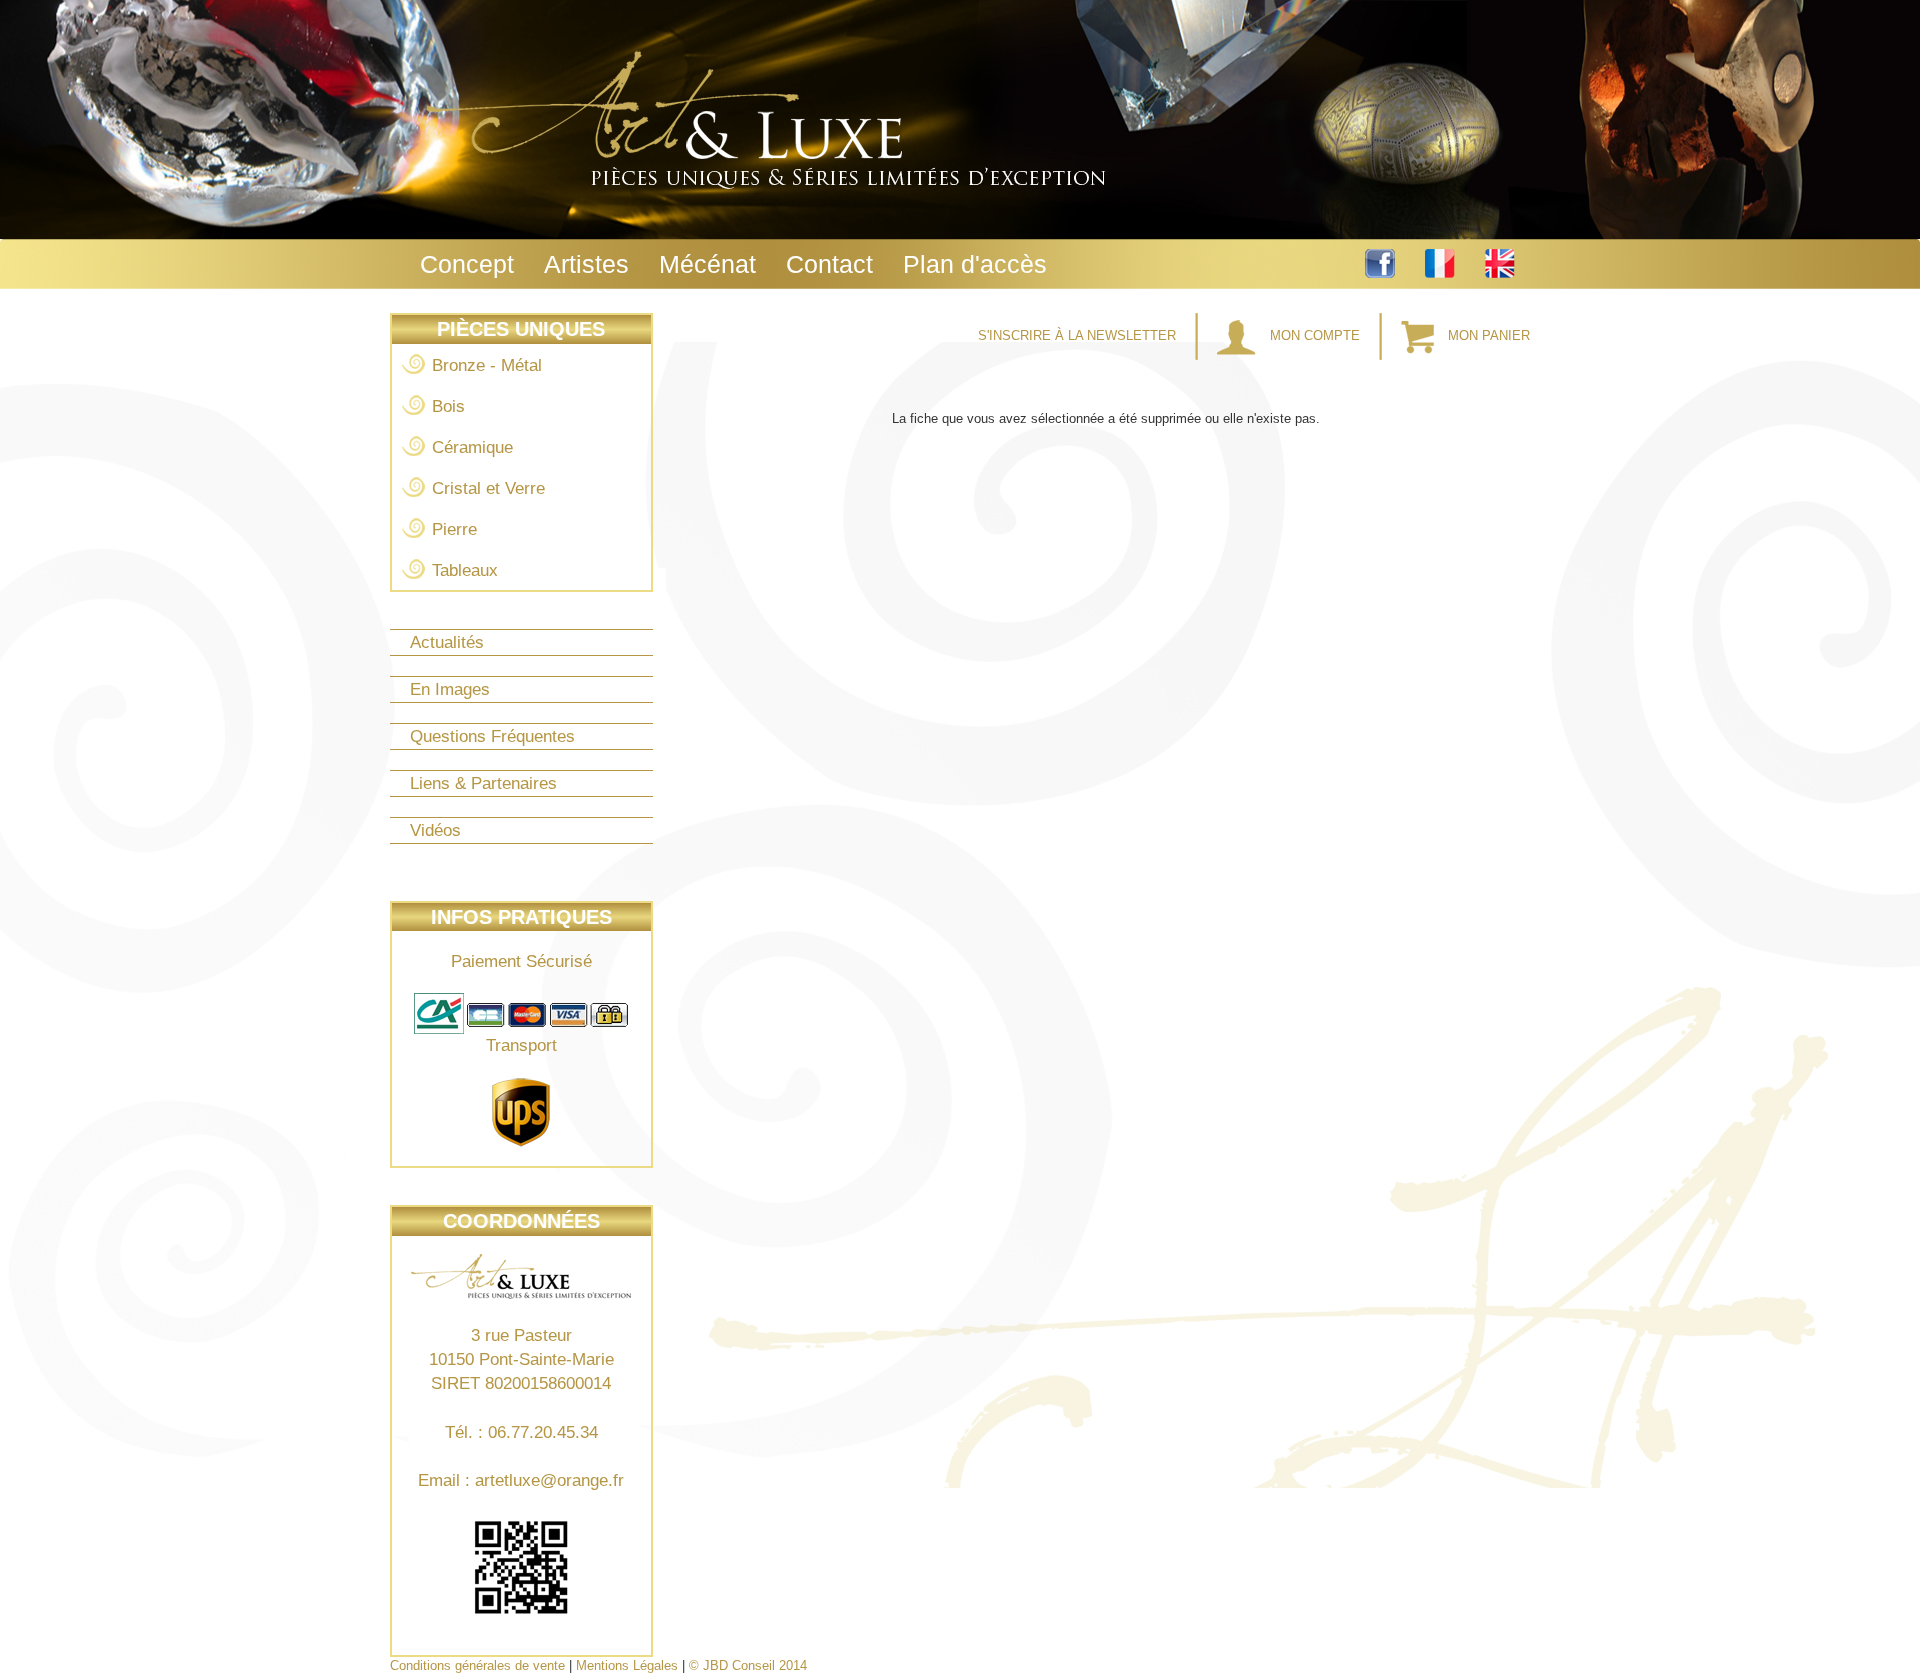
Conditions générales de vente (477, 1665)
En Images (450, 689)
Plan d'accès (975, 264)
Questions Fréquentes (492, 736)
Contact (829, 264)
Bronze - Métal (487, 365)
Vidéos (435, 830)
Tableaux (465, 570)
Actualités (447, 642)
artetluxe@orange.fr (549, 1480)
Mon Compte (1315, 335)
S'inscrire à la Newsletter (1079, 335)
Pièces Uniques (521, 329)
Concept (467, 264)
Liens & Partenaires (483, 783)
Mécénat (707, 264)
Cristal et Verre (488, 488)
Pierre (454, 529)
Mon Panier (1487, 335)
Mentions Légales (627, 1665)
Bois (448, 406)
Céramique (472, 447)
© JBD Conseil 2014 (748, 1665)
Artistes (586, 264)
